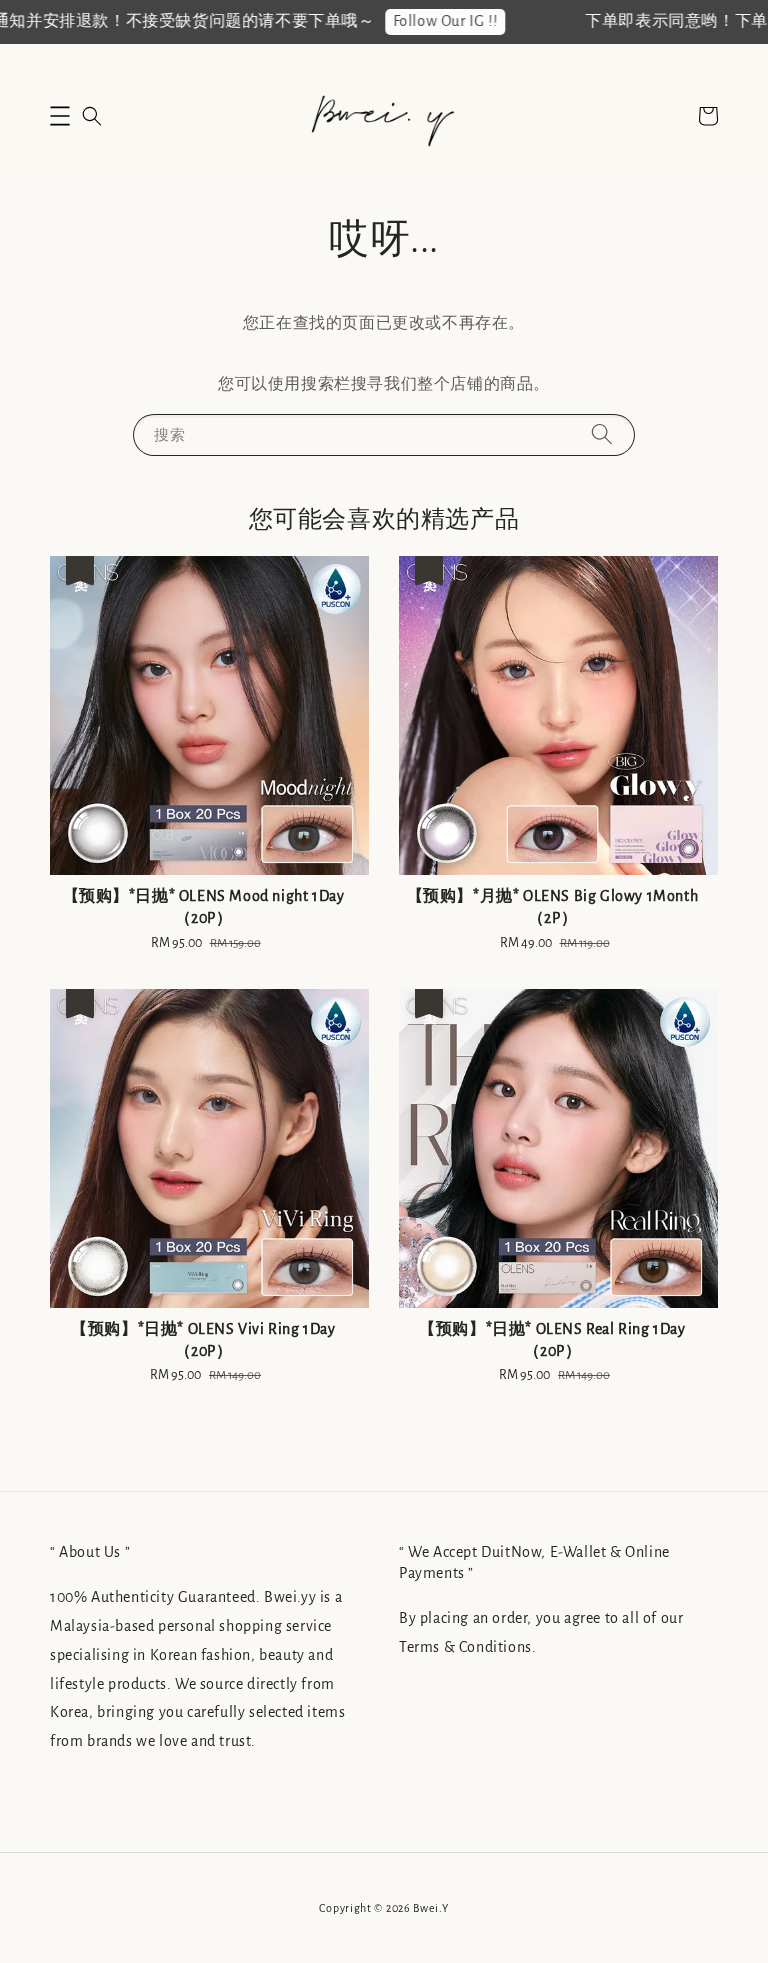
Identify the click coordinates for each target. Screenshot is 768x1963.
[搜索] (602, 434)
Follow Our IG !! (424, 21)
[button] (60, 116)
